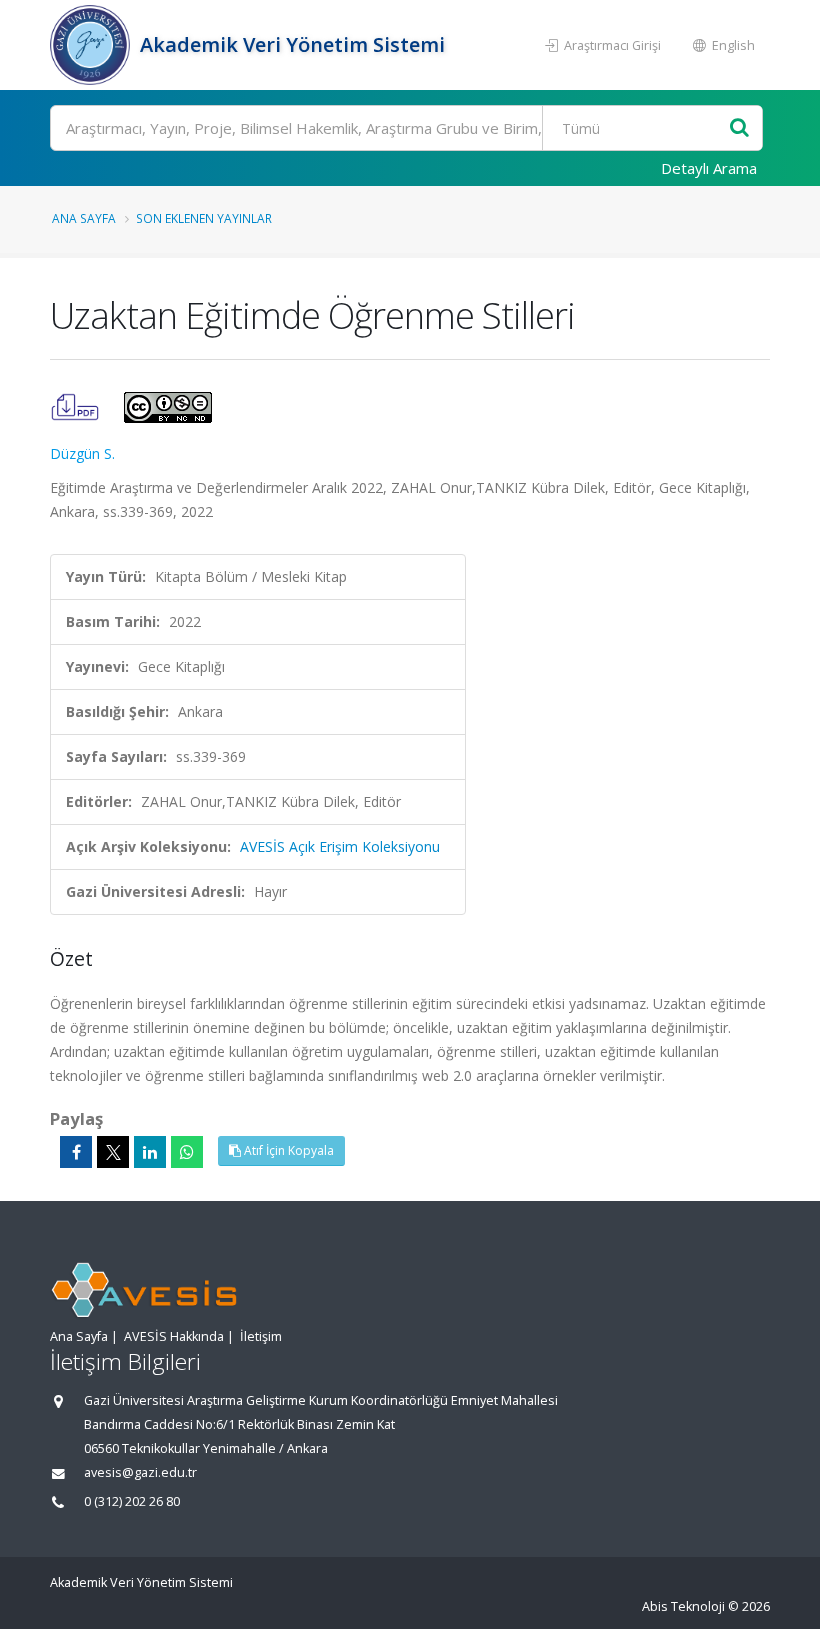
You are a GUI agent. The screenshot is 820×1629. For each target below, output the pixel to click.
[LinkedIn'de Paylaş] (150, 1152)
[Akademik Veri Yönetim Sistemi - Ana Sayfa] (92, 45)
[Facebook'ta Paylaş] (76, 1152)
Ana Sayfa (84, 218)
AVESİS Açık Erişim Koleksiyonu (340, 846)
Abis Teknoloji (683, 1606)
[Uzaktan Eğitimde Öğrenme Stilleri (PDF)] (77, 405)
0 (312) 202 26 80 (132, 1501)
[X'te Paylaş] (113, 1152)
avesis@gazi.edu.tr (140, 1472)
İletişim (261, 1336)
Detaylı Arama (709, 168)
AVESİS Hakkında (174, 1336)
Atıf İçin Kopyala (287, 1150)
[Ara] (739, 128)
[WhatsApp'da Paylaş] (187, 1152)
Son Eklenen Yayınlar (204, 218)
